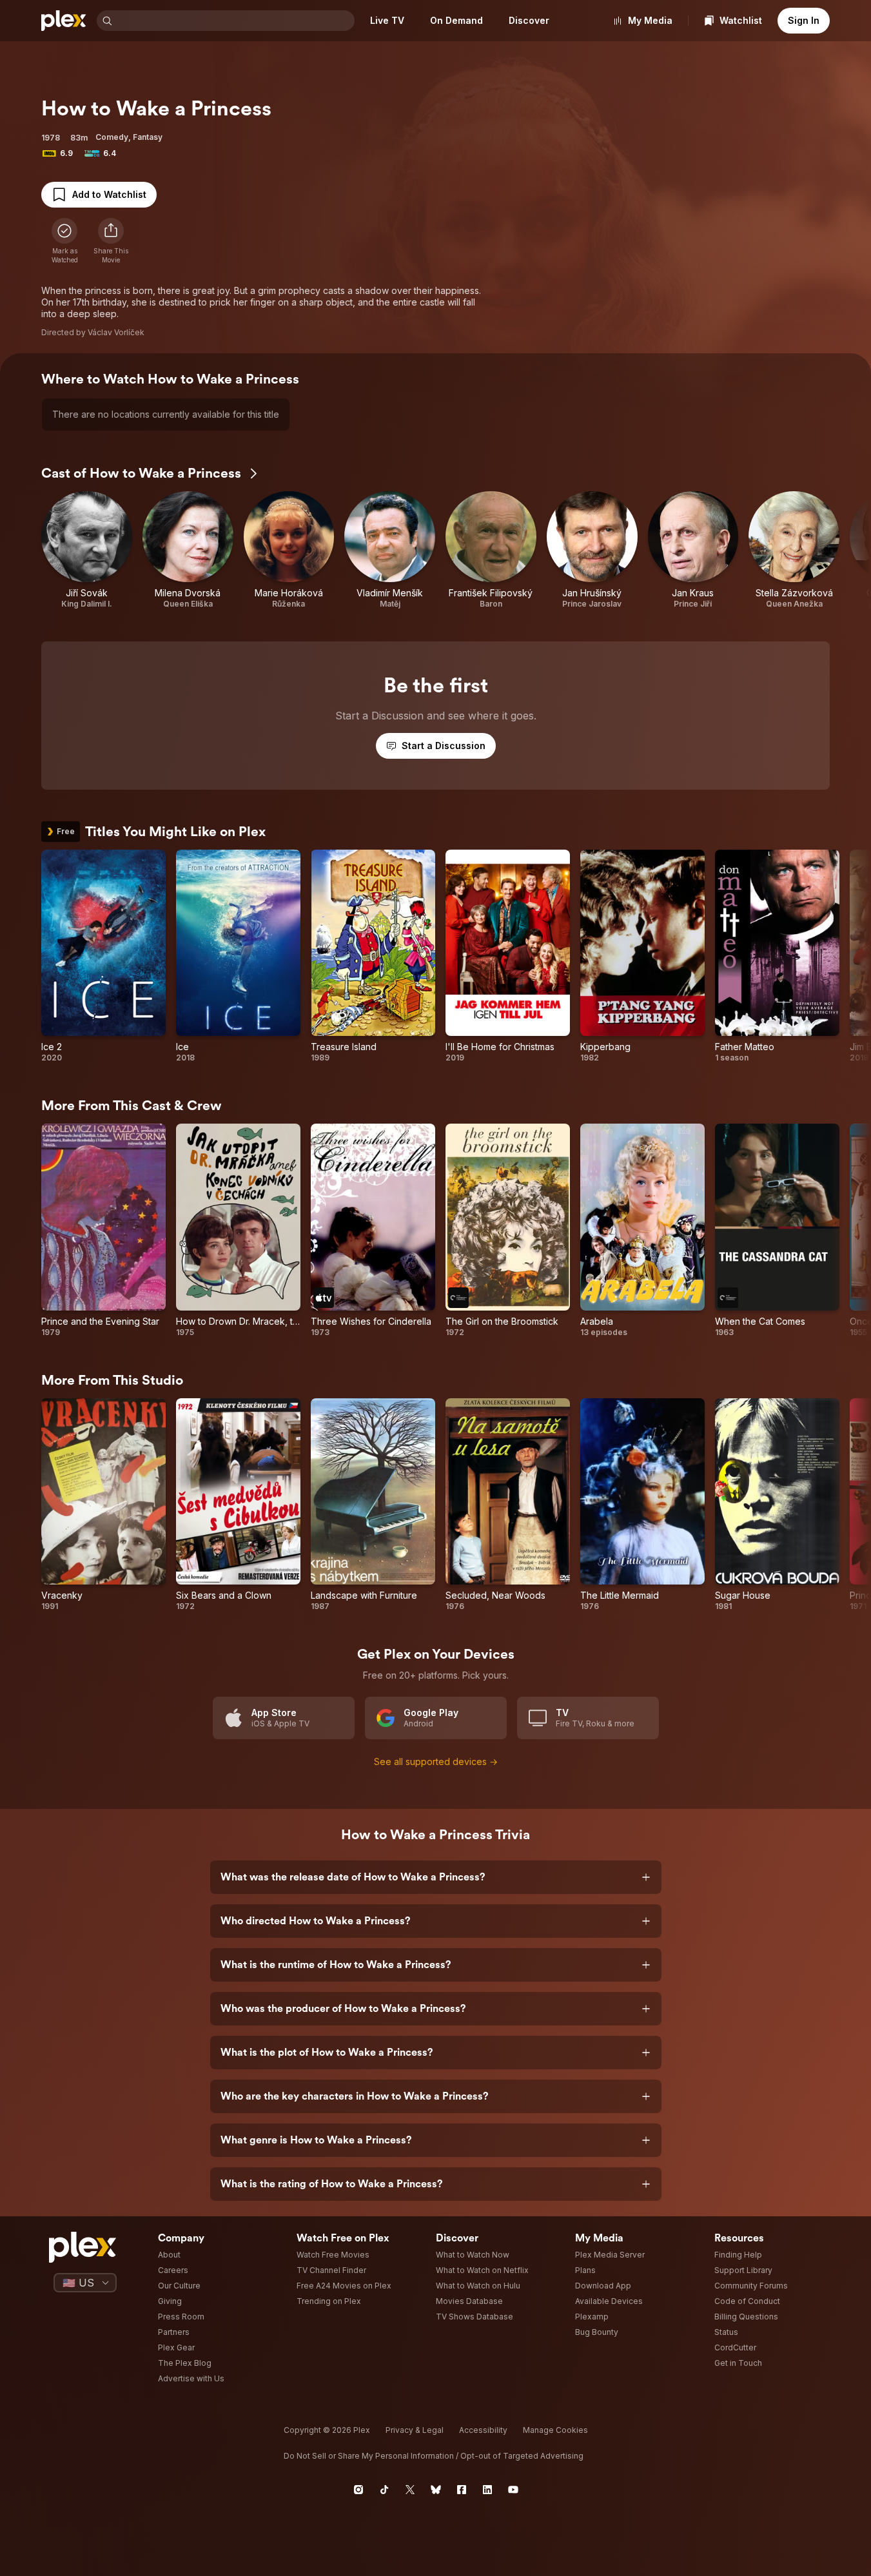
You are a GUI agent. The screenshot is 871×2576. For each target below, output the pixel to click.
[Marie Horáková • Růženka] (289, 550)
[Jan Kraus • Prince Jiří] (693, 550)
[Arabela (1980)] (642, 1231)
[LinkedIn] (487, 2490)
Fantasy (148, 137)
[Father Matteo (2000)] (777, 957)
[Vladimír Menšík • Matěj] (390, 550)
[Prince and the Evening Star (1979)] (103, 1231)
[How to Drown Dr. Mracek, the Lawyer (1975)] (238, 1231)
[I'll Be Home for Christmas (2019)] (508, 957)
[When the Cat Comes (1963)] (777, 1231)
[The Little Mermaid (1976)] (642, 1505)
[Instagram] (358, 2490)
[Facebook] (462, 2490)
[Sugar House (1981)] (777, 1505)
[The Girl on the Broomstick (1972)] (508, 1231)
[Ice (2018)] (238, 957)
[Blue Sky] (436, 2490)
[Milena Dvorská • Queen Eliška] (188, 550)
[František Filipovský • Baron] (491, 550)
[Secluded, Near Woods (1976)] (508, 1505)
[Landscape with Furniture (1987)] (373, 1505)
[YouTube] (513, 2490)
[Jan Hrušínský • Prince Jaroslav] (592, 550)
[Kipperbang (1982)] (642, 957)
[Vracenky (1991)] (103, 1505)
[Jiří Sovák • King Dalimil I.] (87, 550)
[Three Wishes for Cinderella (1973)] (373, 1231)
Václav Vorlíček (116, 332)
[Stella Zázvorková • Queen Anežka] (794, 550)
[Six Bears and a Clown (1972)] (238, 1505)
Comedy (112, 137)
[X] (410, 2490)
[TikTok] (384, 2490)
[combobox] (235, 21)
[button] (111, 241)
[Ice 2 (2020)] (103, 957)
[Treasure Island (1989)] (373, 957)
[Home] (64, 21)
